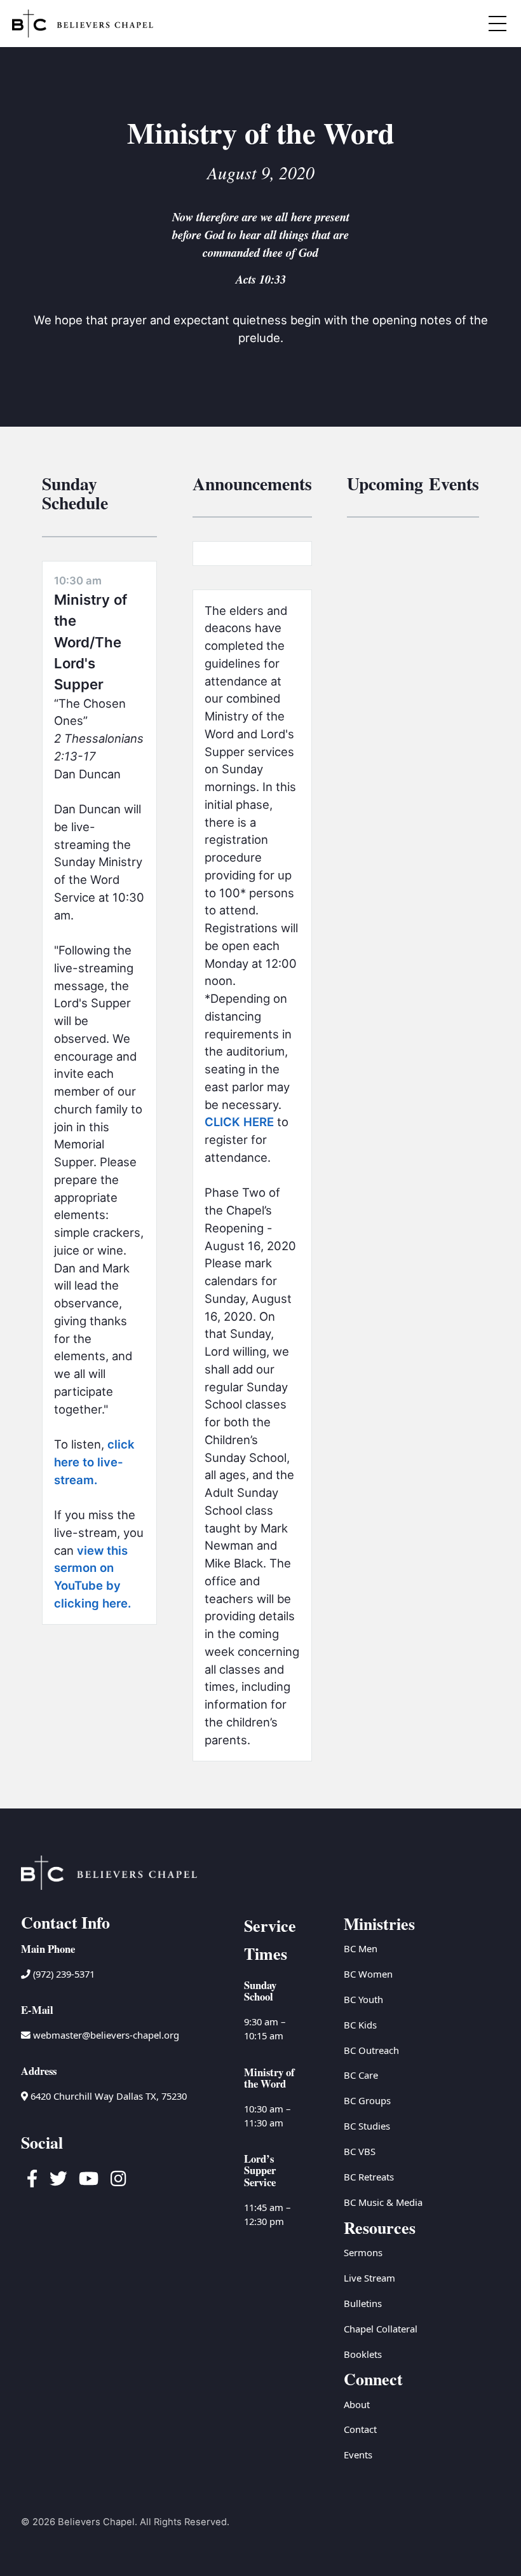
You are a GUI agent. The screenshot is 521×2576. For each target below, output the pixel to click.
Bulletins (363, 2303)
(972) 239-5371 (63, 1974)
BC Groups (367, 2100)
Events (358, 2455)
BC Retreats (369, 2177)
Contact (360, 2429)
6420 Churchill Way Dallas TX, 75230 (107, 2096)
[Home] (83, 24)
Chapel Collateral (381, 2329)
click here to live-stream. (94, 1462)
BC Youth (363, 1999)
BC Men (361, 1948)
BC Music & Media (383, 2202)
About (357, 2404)
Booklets (363, 2354)
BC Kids (360, 2025)
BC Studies (367, 2126)
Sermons (363, 2252)
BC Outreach (371, 2050)
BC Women (368, 1974)
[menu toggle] (498, 24)
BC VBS (360, 2151)
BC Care (361, 2075)
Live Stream (369, 2278)
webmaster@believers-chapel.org (106, 2035)
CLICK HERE (239, 1122)
